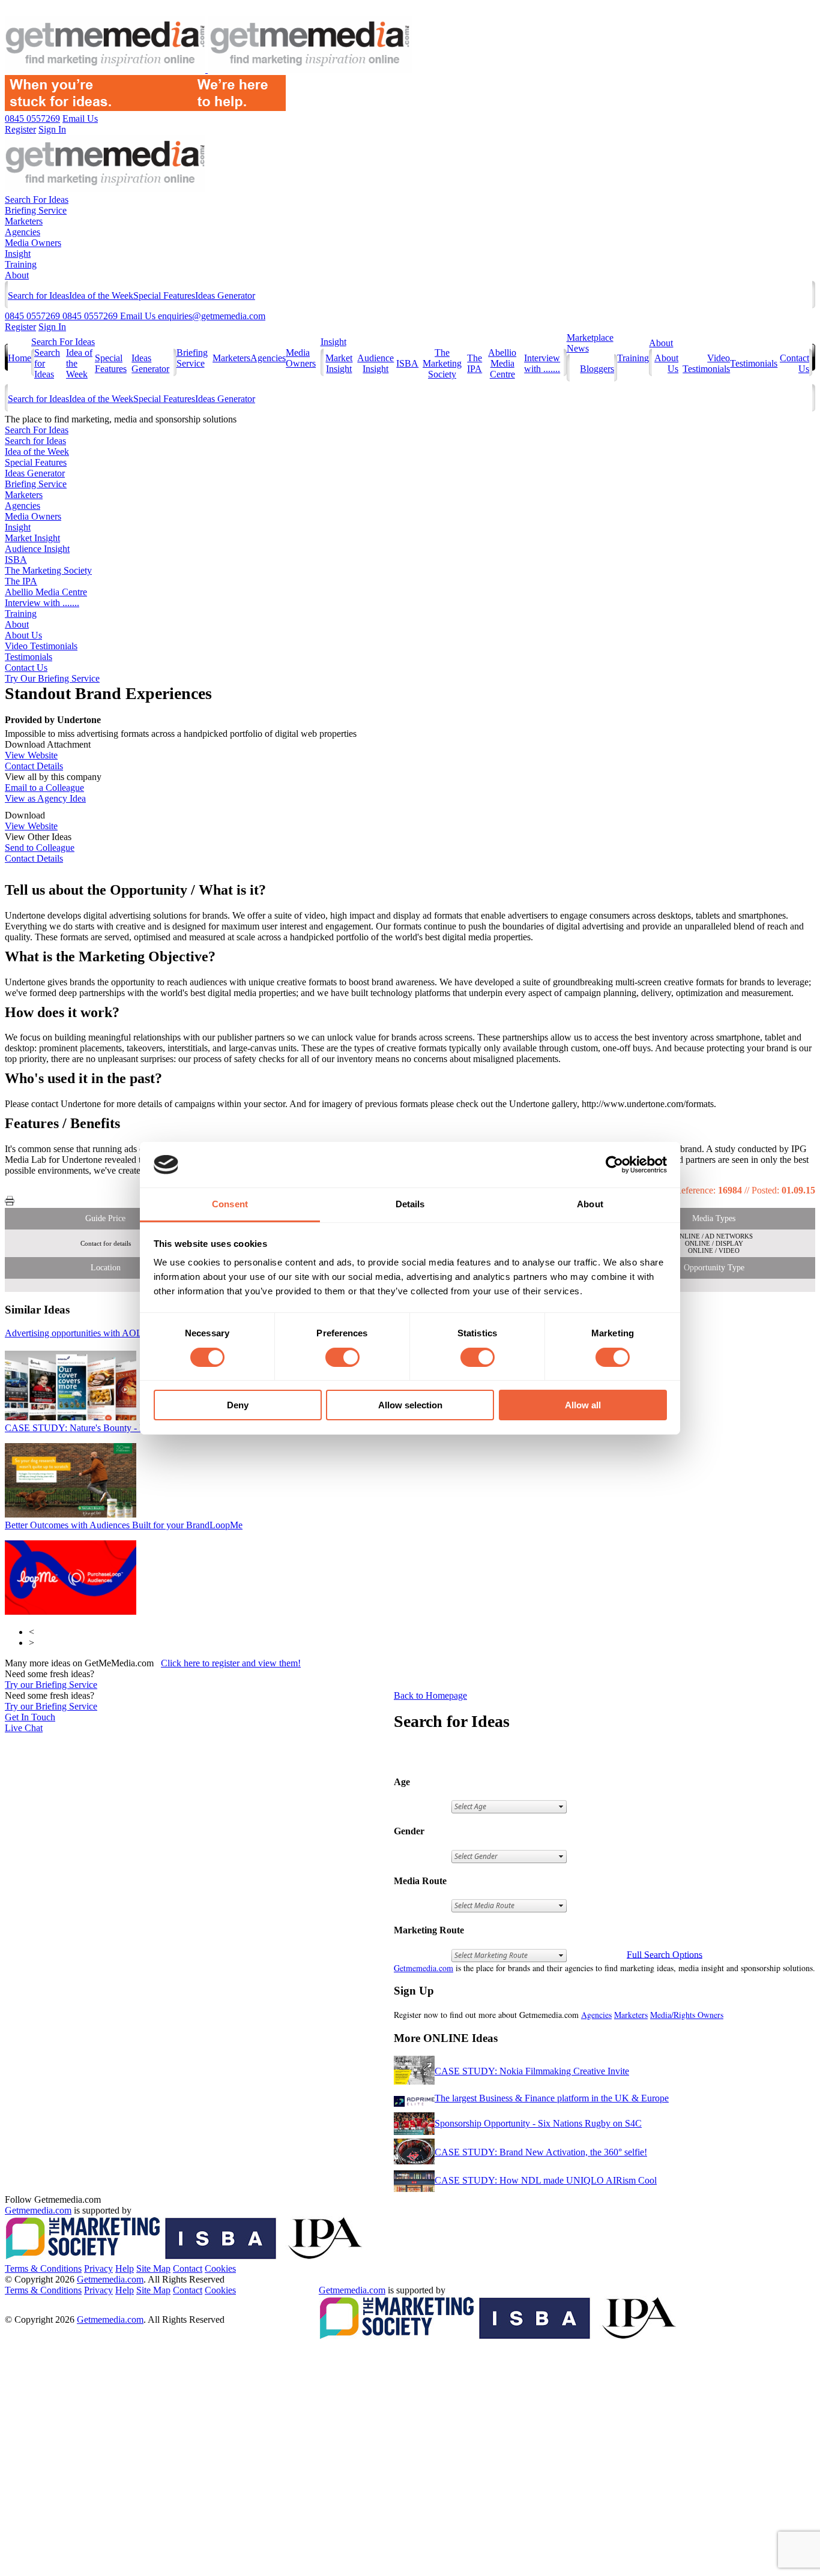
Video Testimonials (706, 363)
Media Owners (33, 243)
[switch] (342, 1357)
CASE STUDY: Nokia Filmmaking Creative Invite (532, 2071)
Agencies (23, 232)
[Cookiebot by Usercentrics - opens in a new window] (614, 1165)
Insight (18, 254)
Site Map (153, 2268)
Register (20, 327)
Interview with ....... (542, 363)
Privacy (98, 2268)
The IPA (475, 363)
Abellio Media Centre (502, 363)
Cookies (220, 2268)
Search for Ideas (38, 296)
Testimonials (754, 363)
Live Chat (24, 1728)
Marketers (24, 221)
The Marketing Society (442, 363)
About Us (23, 635)
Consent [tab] (230, 1204)
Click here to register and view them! (231, 1663)
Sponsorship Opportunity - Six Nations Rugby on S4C (538, 2123)
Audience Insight (375, 363)
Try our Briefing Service (51, 1685)
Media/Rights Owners (687, 2015)
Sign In (52, 327)
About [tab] (590, 1204)
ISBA (407, 363)
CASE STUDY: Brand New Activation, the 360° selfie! (541, 2152)
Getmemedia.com (424, 1968)
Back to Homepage (430, 1695)
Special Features (164, 296)
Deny (238, 1405)
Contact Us (26, 668)
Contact (188, 2268)
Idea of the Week (101, 296)
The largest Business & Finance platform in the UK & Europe (552, 2098)
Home (20, 358)
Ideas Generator (225, 296)
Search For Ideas (37, 200)
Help (125, 2268)
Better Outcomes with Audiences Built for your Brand (124, 1525)
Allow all (583, 1405)
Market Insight (339, 363)
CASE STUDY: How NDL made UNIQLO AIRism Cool (546, 2180)
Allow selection (410, 1405)
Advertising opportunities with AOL (84, 1333)
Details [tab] (410, 1204)
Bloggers (597, 369)
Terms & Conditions (43, 2268)
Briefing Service (36, 210)
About (17, 275)
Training (21, 264)
